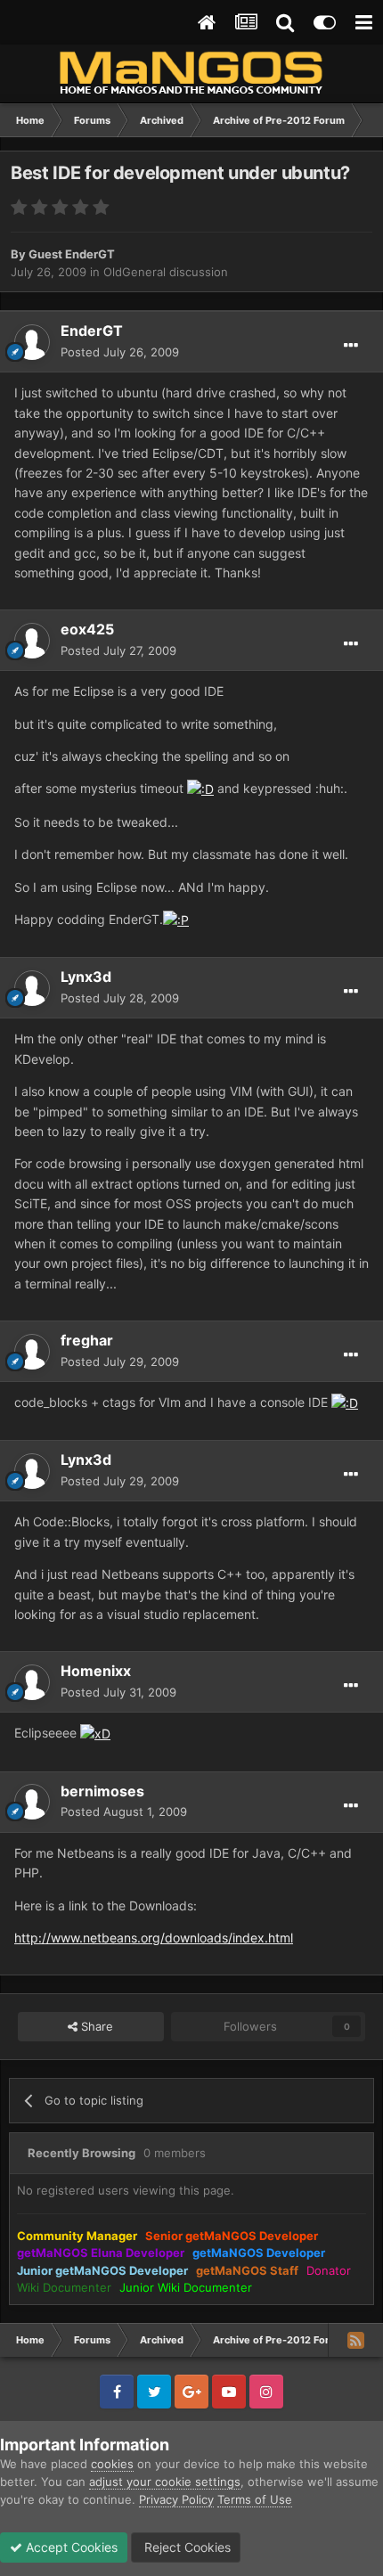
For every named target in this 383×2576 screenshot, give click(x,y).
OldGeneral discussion (166, 272)
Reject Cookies (186, 2547)
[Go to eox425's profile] (32, 641)
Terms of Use (255, 2499)
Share (95, 2026)
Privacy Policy (176, 2499)
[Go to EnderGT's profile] (32, 342)
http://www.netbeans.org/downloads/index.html (154, 1938)
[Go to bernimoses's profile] (32, 1802)
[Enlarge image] (200, 788)
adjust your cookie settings (165, 2482)
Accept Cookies (70, 2547)
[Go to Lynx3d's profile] (32, 988)
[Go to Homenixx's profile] (32, 1682)
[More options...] (351, 346)
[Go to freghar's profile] (32, 1352)
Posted (120, 352)
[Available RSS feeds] (355, 2340)
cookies (112, 2464)
